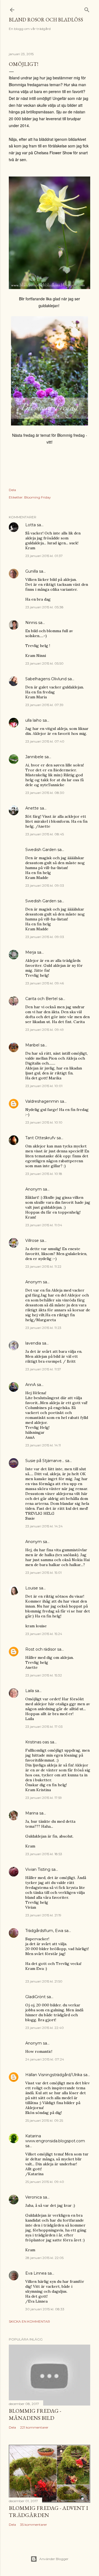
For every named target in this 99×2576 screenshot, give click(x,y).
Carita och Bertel (41, 999)
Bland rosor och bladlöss (46, 20)
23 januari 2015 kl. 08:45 (45, 834)
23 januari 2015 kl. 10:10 (44, 1122)
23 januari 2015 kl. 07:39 (44, 705)
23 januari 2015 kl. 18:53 (44, 1854)
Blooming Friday (38, 497)
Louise (32, 1588)
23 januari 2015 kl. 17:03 (44, 1727)
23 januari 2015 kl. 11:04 (44, 1225)
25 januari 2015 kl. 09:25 (44, 2120)
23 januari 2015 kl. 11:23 (43, 1328)
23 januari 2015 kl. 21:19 (43, 1915)
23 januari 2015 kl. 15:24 (44, 1634)
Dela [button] (12, 490)
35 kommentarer (34, 2525)
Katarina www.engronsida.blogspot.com (55, 2138)
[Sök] (87, 9)
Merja (31, 952)
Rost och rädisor (41, 1649)
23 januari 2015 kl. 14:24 (44, 1526)
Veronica (34, 2197)
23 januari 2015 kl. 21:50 (44, 1981)
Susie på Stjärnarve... (45, 1461)
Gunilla (32, 571)
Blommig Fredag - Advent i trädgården (48, 2511)
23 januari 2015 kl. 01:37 (44, 556)
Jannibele (34, 757)
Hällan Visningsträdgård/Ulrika (54, 2075)
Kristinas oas (37, 1742)
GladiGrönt (35, 1997)
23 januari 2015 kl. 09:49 (45, 1030)
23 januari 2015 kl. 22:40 (45, 2028)
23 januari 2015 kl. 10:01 (44, 1086)
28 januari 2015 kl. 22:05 (44, 2258)
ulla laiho (33, 720)
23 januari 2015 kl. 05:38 (44, 607)
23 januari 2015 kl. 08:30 (45, 793)
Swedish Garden (41, 850)
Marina (32, 1813)
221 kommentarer (34, 2427)
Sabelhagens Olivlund (46, 679)
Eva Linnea (36, 2273)
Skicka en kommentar (29, 2321)
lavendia (33, 1343)
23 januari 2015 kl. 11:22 (43, 1266)
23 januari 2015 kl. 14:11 (43, 1445)
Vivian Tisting (38, 1869)
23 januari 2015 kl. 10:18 (44, 1174)
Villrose (32, 1241)
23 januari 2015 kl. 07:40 (45, 741)
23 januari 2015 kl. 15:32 (44, 1675)
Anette (32, 808)
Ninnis (31, 623)
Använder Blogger (54, 2559)
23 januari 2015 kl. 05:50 (44, 663)
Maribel (32, 1045)
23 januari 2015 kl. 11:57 (43, 1369)
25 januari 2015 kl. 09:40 (45, 2182)
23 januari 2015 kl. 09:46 (45, 983)
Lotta (31, 525)
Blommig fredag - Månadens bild (35, 2414)
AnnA (31, 1385)
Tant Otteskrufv (40, 1138)
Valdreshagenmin (42, 1101)
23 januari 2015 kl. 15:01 (43, 1573)
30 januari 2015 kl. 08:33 (45, 2309)
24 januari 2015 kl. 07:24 (45, 2059)
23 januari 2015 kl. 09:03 (45, 885)
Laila (30, 1691)
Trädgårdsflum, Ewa (44, 1931)
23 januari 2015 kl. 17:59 (44, 1798)
